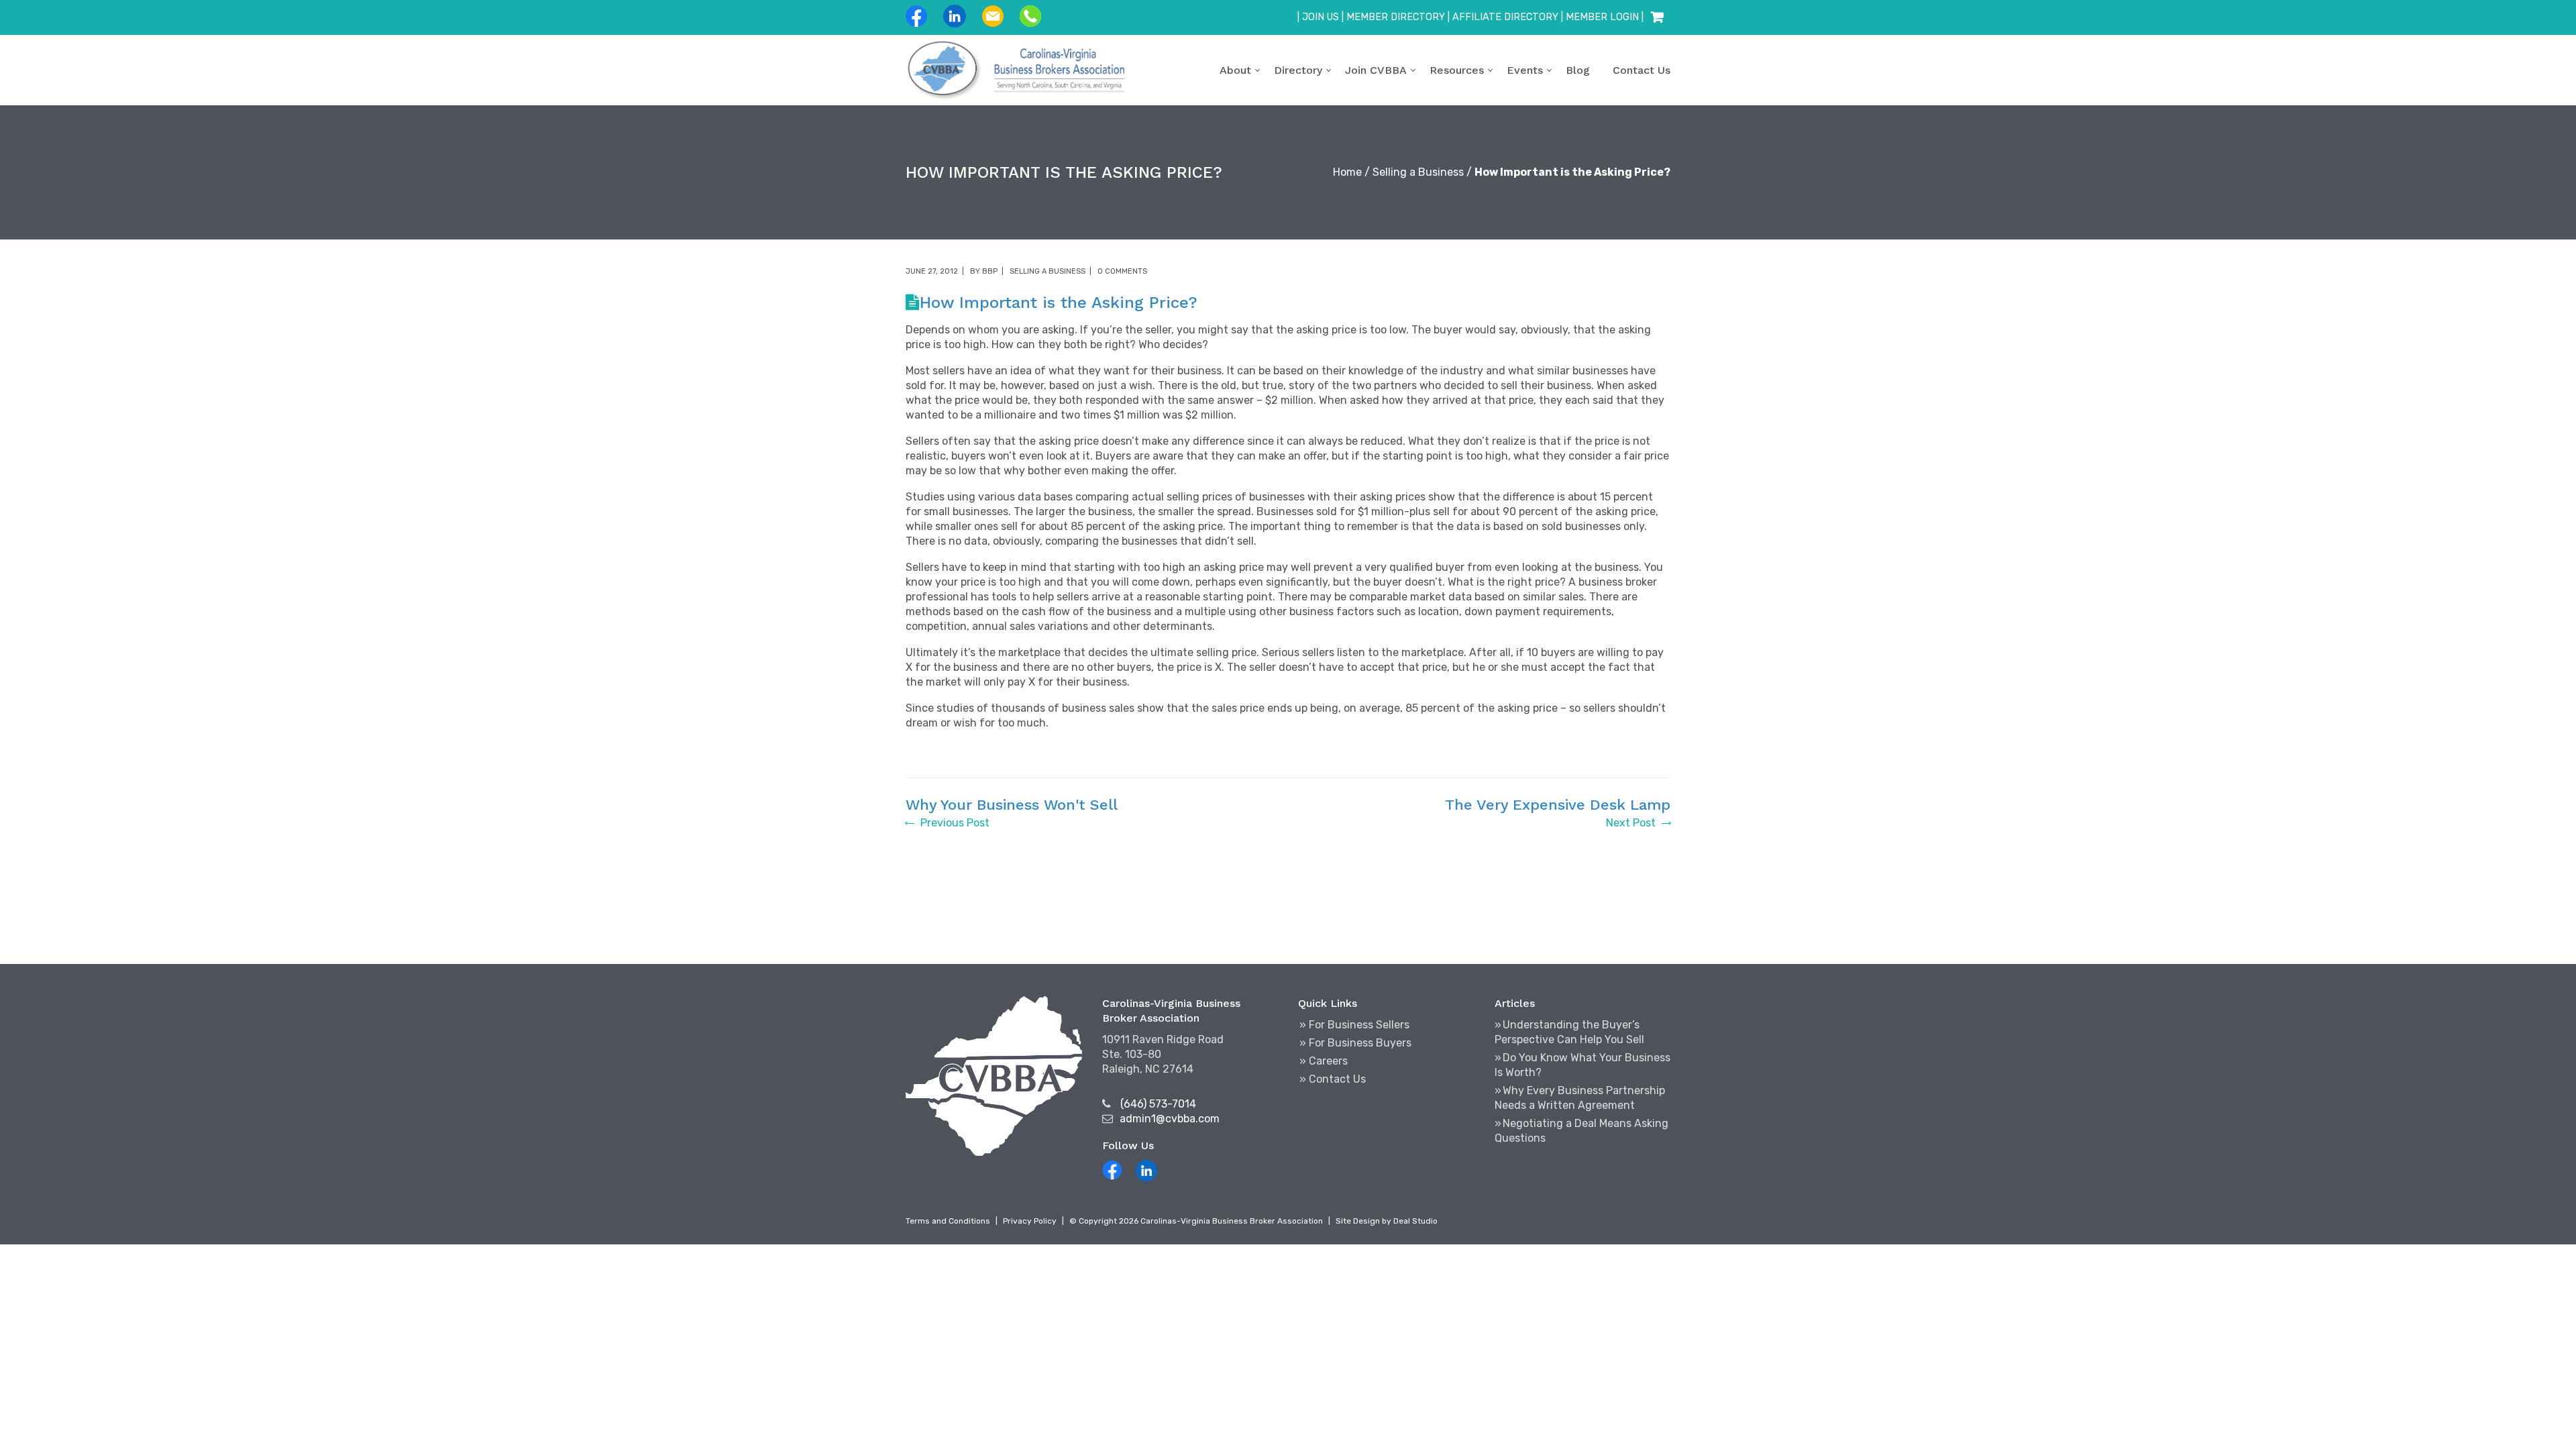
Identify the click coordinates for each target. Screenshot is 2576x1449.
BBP (990, 271)
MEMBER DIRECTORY (1396, 17)
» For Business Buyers (1355, 1043)
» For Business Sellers (1354, 1025)
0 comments (1122, 271)
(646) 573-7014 (1158, 1104)
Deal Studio (1415, 1221)
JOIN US (1321, 17)
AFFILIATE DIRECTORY (1505, 17)
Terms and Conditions (948, 1221)
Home (1347, 172)
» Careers (1324, 1061)
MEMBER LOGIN (1602, 17)
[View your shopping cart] (1657, 17)
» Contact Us (1333, 1079)
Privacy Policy (1030, 1221)
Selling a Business (1418, 172)
